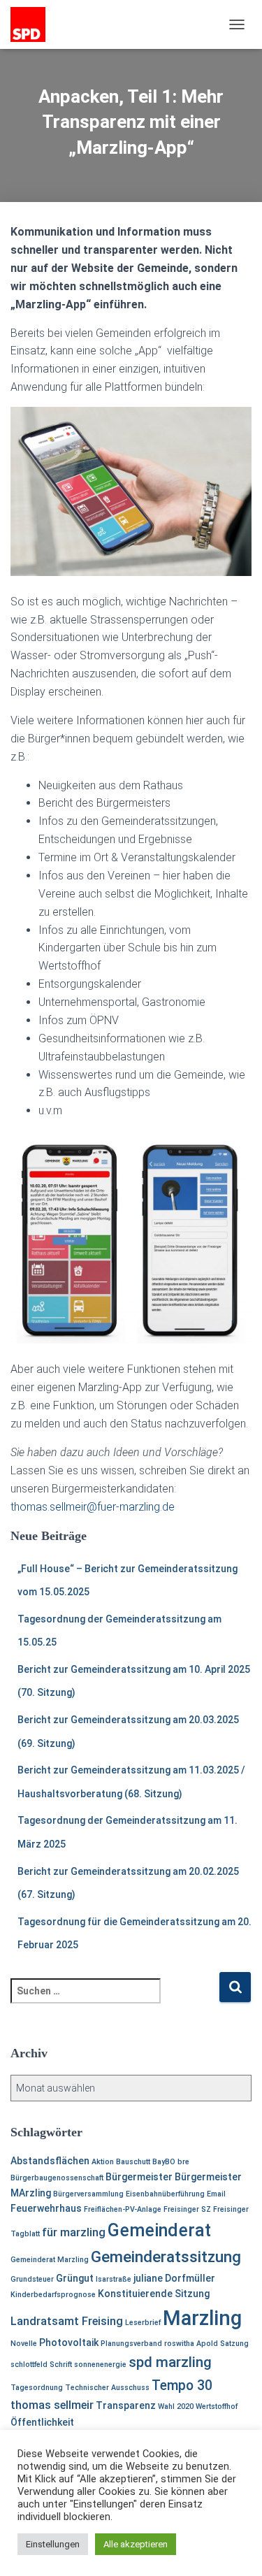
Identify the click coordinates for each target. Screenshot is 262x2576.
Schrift (61, 2365)
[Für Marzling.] (33, 24)
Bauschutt (133, 2162)
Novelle (24, 2344)
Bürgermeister (139, 2177)
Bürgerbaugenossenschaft (57, 2178)
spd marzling (170, 2362)
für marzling (74, 2232)
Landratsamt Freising (67, 2321)
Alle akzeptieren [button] (136, 2544)
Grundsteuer (32, 2279)
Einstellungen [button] (53, 2544)
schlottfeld (29, 2365)
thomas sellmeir (52, 2405)
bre (183, 2162)
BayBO (164, 2162)
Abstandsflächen (50, 2161)
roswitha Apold (191, 2344)
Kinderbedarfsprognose (53, 2295)
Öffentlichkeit (42, 2422)
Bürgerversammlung (88, 2194)
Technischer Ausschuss (107, 2388)
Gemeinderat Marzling (50, 2260)
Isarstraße (114, 2279)
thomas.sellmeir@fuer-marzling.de (93, 1507)
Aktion (103, 2162)
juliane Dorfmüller (174, 2278)
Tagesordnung (37, 2388)
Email (216, 2194)
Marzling (202, 2318)
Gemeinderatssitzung (166, 2257)
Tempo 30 (182, 2386)
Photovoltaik (69, 2343)
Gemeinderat (159, 2230)
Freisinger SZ (187, 2209)
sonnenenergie (100, 2365)
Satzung (234, 2344)
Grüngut (75, 2278)
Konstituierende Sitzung (154, 2294)
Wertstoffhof (217, 2406)
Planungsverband (131, 2344)
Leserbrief (143, 2323)
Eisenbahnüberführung (165, 2194)
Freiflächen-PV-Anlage (123, 2209)
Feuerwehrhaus (46, 2208)
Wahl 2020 (176, 2406)
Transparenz (126, 2405)
